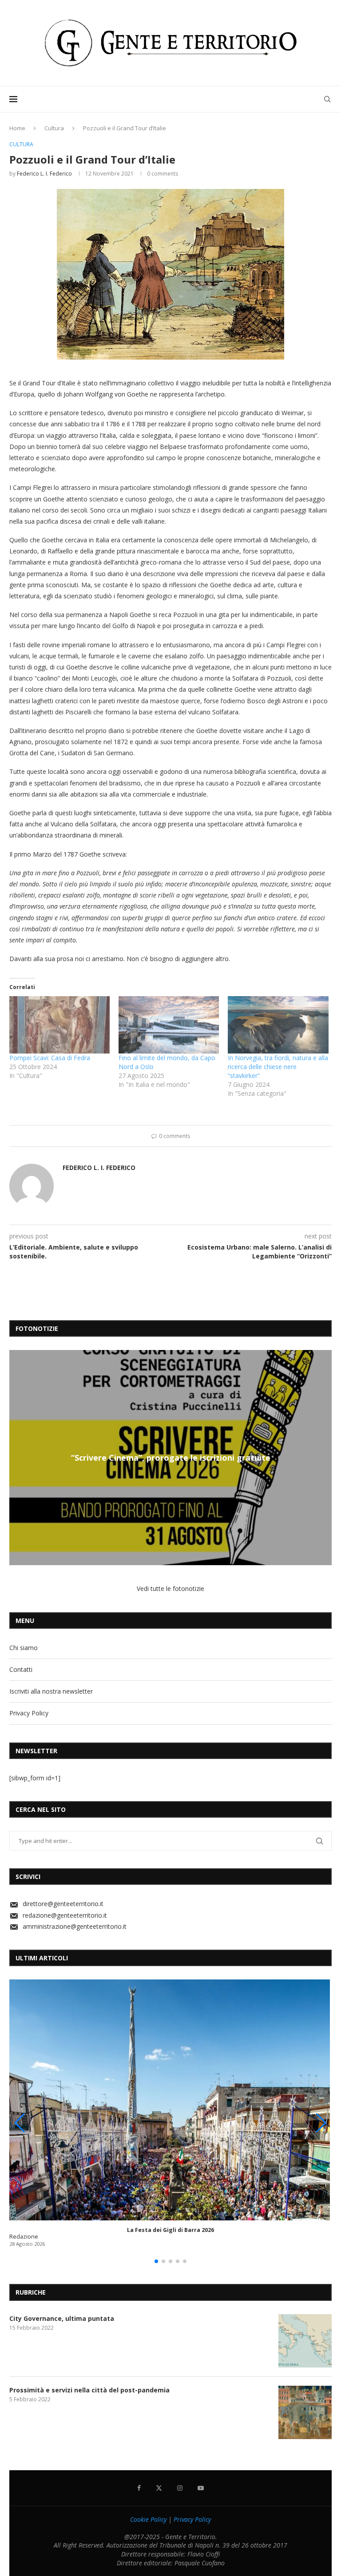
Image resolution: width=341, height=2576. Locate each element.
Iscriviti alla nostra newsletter (51, 1691)
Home (17, 128)
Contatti (21, 1669)
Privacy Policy (29, 1713)
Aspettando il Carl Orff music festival (170, 1458)
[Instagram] (180, 2488)
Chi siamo (24, 1648)
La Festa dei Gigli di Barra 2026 (170, 2230)
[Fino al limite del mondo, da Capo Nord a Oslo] (169, 1025)
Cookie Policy (148, 2519)
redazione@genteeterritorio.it (65, 1915)
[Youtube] (201, 2488)
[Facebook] (139, 2488)
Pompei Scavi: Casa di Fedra (50, 1058)
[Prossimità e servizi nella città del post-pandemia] (305, 2412)
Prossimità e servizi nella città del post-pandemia (89, 2390)
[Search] (327, 99)
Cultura (54, 128)
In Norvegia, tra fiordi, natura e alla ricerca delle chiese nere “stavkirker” (278, 1067)
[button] (17, 1457)
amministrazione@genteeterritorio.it (75, 1926)
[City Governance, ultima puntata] (305, 2341)
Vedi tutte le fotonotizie (170, 1588)
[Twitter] (159, 2488)
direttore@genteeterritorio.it (63, 1904)
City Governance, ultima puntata (62, 2318)
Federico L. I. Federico (44, 174)
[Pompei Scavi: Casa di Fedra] (59, 1025)
